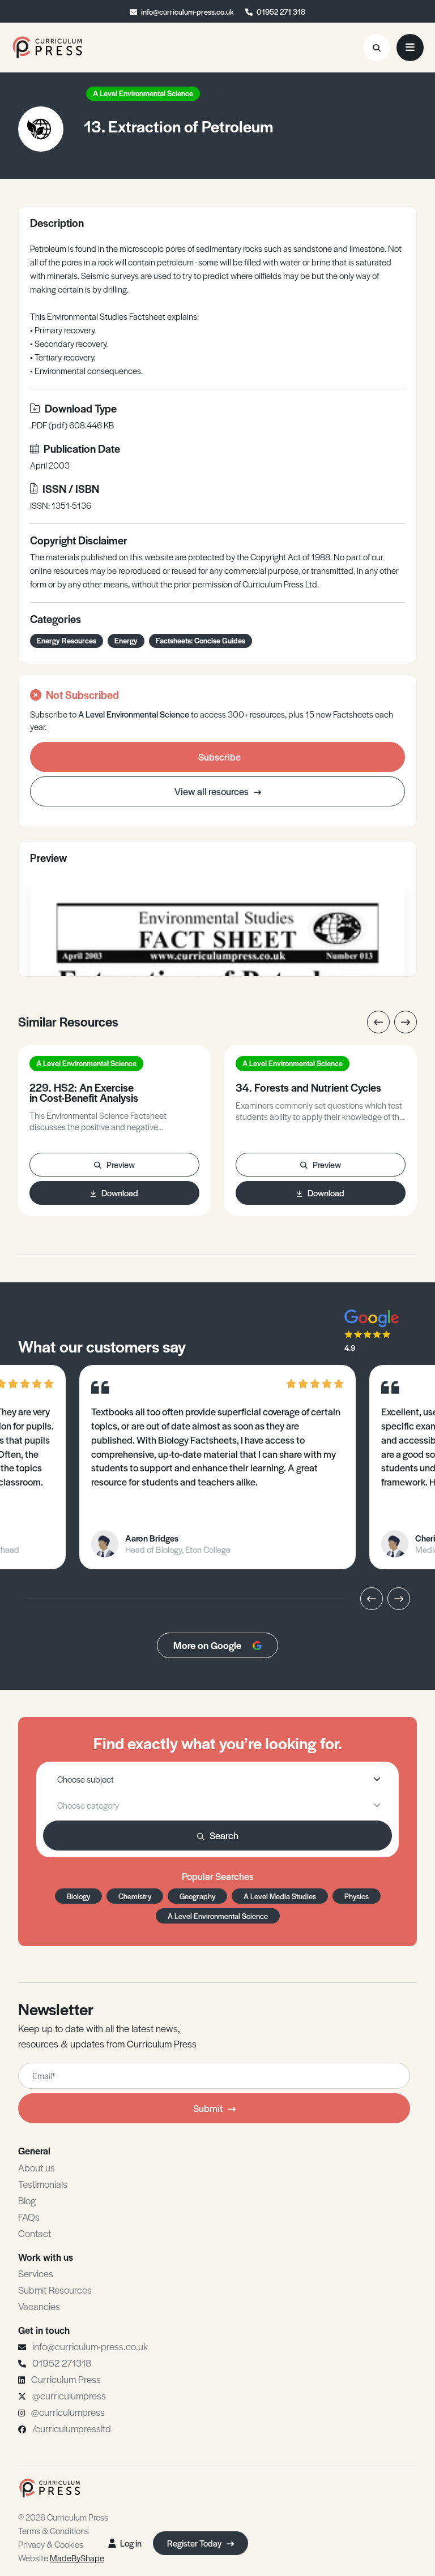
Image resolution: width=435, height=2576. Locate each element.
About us (37, 2167)
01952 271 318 (281, 12)
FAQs (29, 2217)
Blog (27, 2200)
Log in (131, 2543)
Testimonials (43, 2184)
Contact (35, 2233)
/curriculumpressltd (72, 2428)
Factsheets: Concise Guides (201, 640)
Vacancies (39, 2306)
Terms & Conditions (54, 2530)
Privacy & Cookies (51, 2544)
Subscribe (219, 757)
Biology (78, 1896)
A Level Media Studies (280, 1896)
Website (61, 2558)
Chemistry (135, 1896)
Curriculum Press (66, 2379)
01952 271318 (62, 2363)
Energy (126, 640)
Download (120, 1193)
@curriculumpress (69, 2395)
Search (224, 1835)
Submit (208, 2108)
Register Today (195, 2543)
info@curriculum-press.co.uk (187, 12)
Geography (197, 1896)
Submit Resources (55, 2290)
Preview (121, 1164)
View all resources (212, 791)
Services (36, 2273)
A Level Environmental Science (143, 93)
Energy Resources (67, 640)
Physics (357, 1896)
